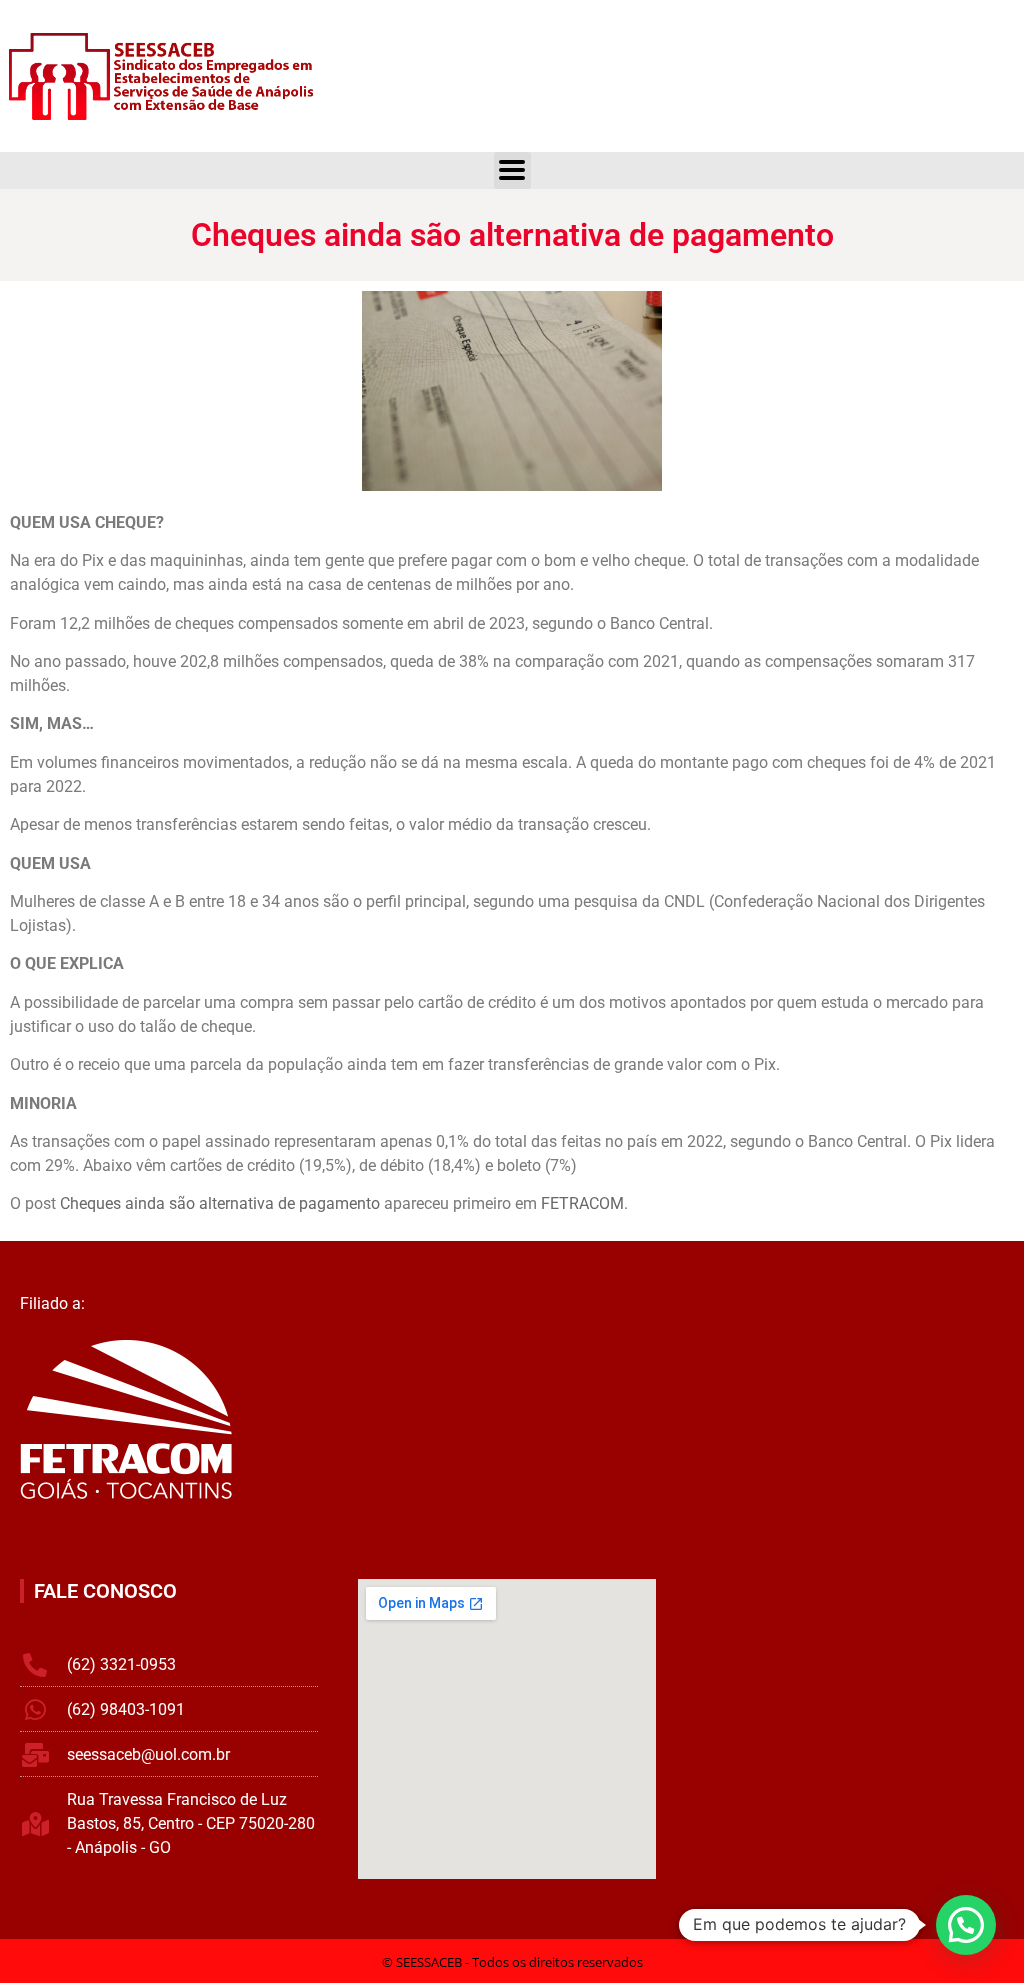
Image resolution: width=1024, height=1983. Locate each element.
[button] (966, 1925)
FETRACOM (582, 1203)
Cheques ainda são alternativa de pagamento (220, 1203)
